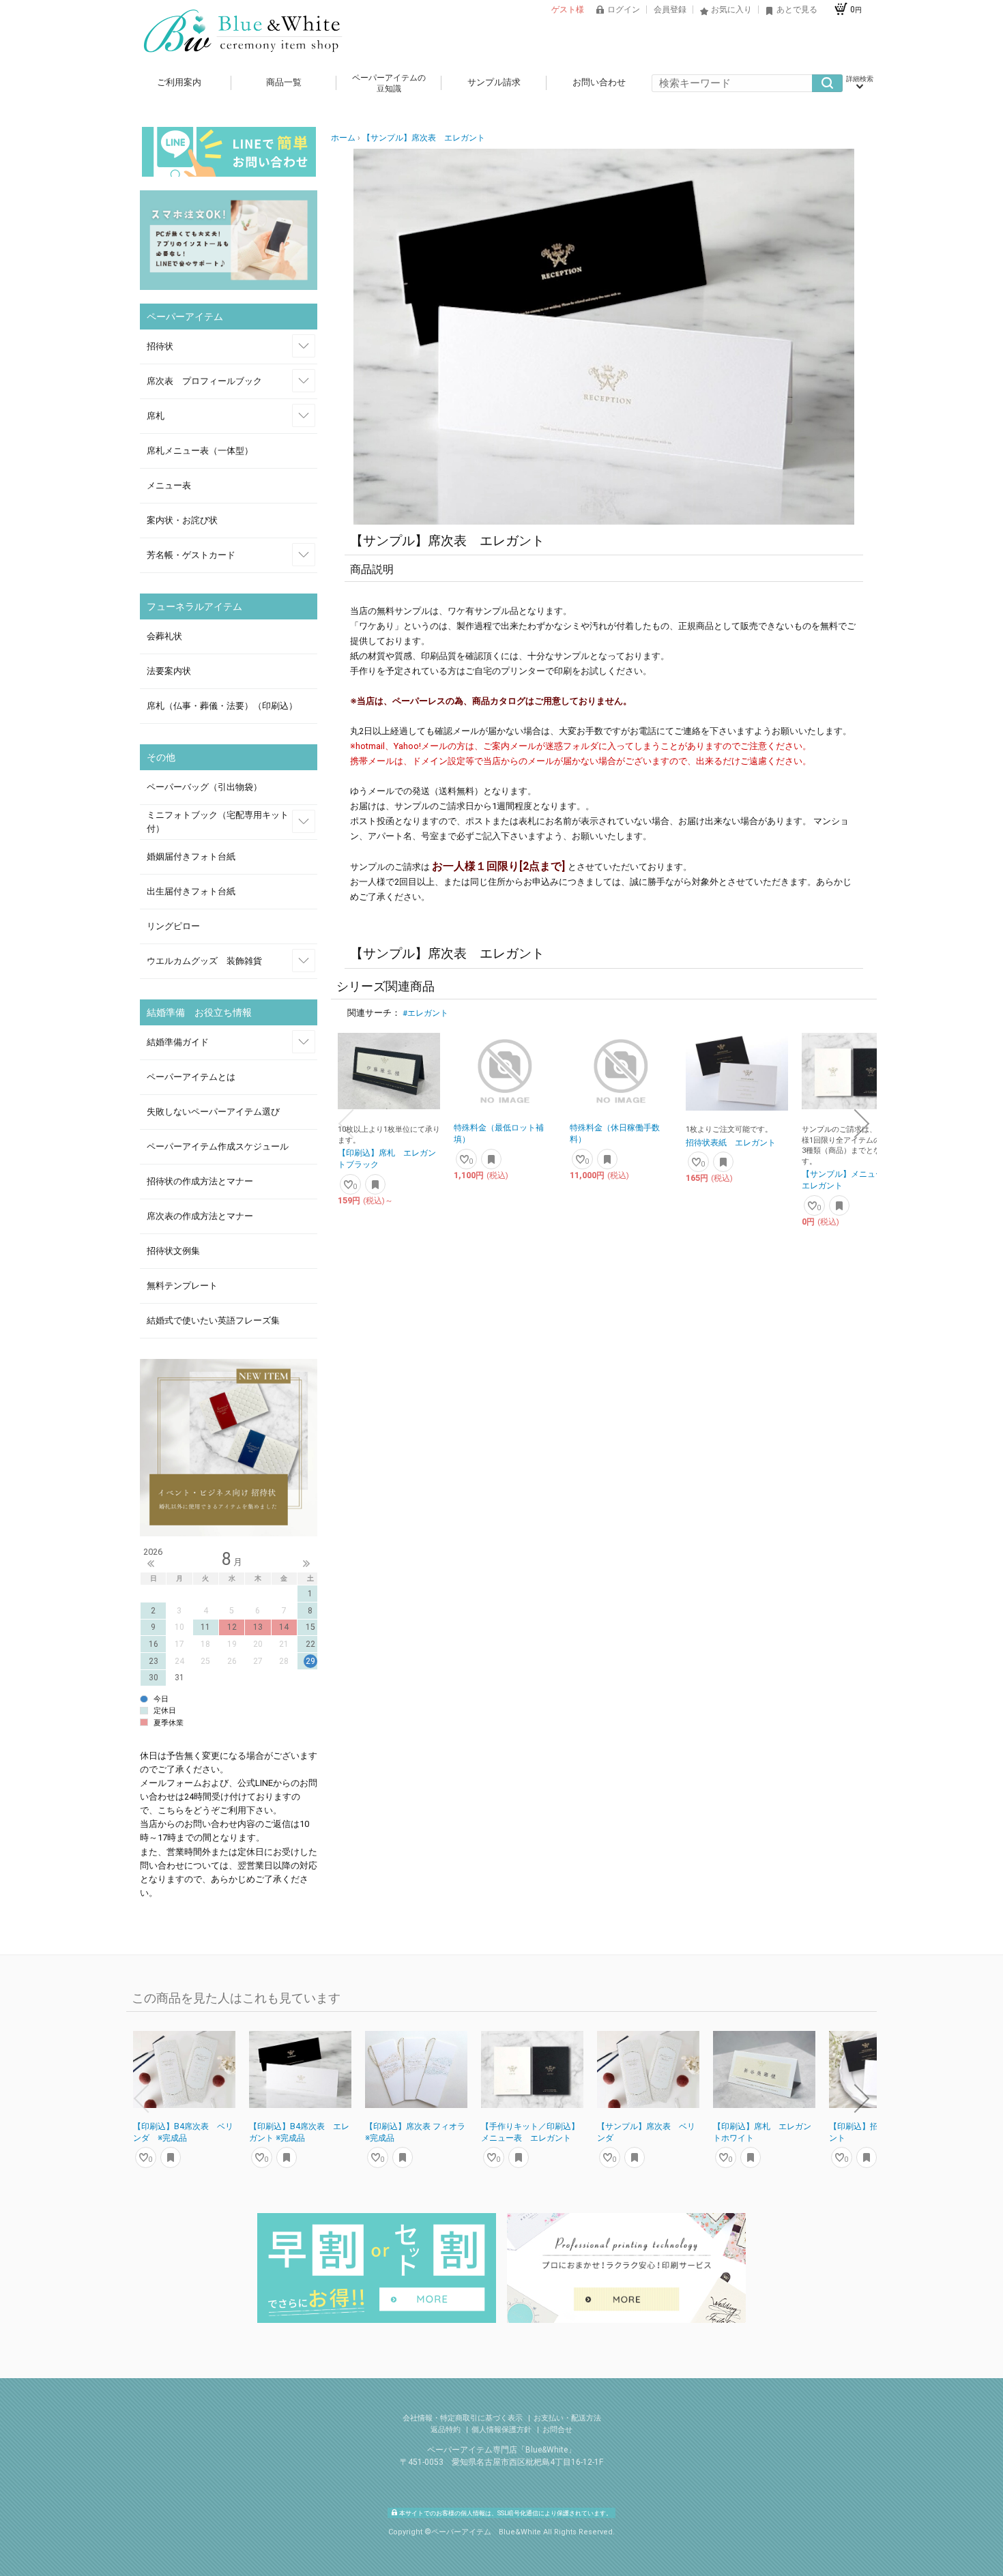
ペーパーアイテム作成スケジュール (218, 1146)
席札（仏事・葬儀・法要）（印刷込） (222, 706)
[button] (346, 1124)
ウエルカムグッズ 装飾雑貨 (204, 961)
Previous (151, 1564)
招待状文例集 (173, 1251)
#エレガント (425, 1013)
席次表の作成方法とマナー (200, 1216)
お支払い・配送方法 (567, 2418)
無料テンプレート (182, 1286)
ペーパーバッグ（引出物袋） (204, 787)
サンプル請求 (494, 82)
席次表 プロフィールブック (204, 381)
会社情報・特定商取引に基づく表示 (464, 2418)
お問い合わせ (599, 82)
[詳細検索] (860, 83)
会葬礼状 (164, 636)
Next (306, 1564)
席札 (156, 416)
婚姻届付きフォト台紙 (191, 857)
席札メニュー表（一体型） (200, 451)
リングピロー (173, 926)
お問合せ (557, 2430)
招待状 (160, 346)
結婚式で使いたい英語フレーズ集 (213, 1320)
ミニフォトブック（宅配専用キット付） (218, 822)
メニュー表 (169, 485)
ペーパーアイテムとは (191, 1077)
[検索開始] (827, 83)
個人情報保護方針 (503, 2430)
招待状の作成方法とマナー (200, 1181)
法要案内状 (169, 671)
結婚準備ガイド (178, 1042)
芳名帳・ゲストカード (191, 555)
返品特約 (447, 2430)
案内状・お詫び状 (182, 520)
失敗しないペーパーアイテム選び (213, 1112)
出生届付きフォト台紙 (191, 891)
